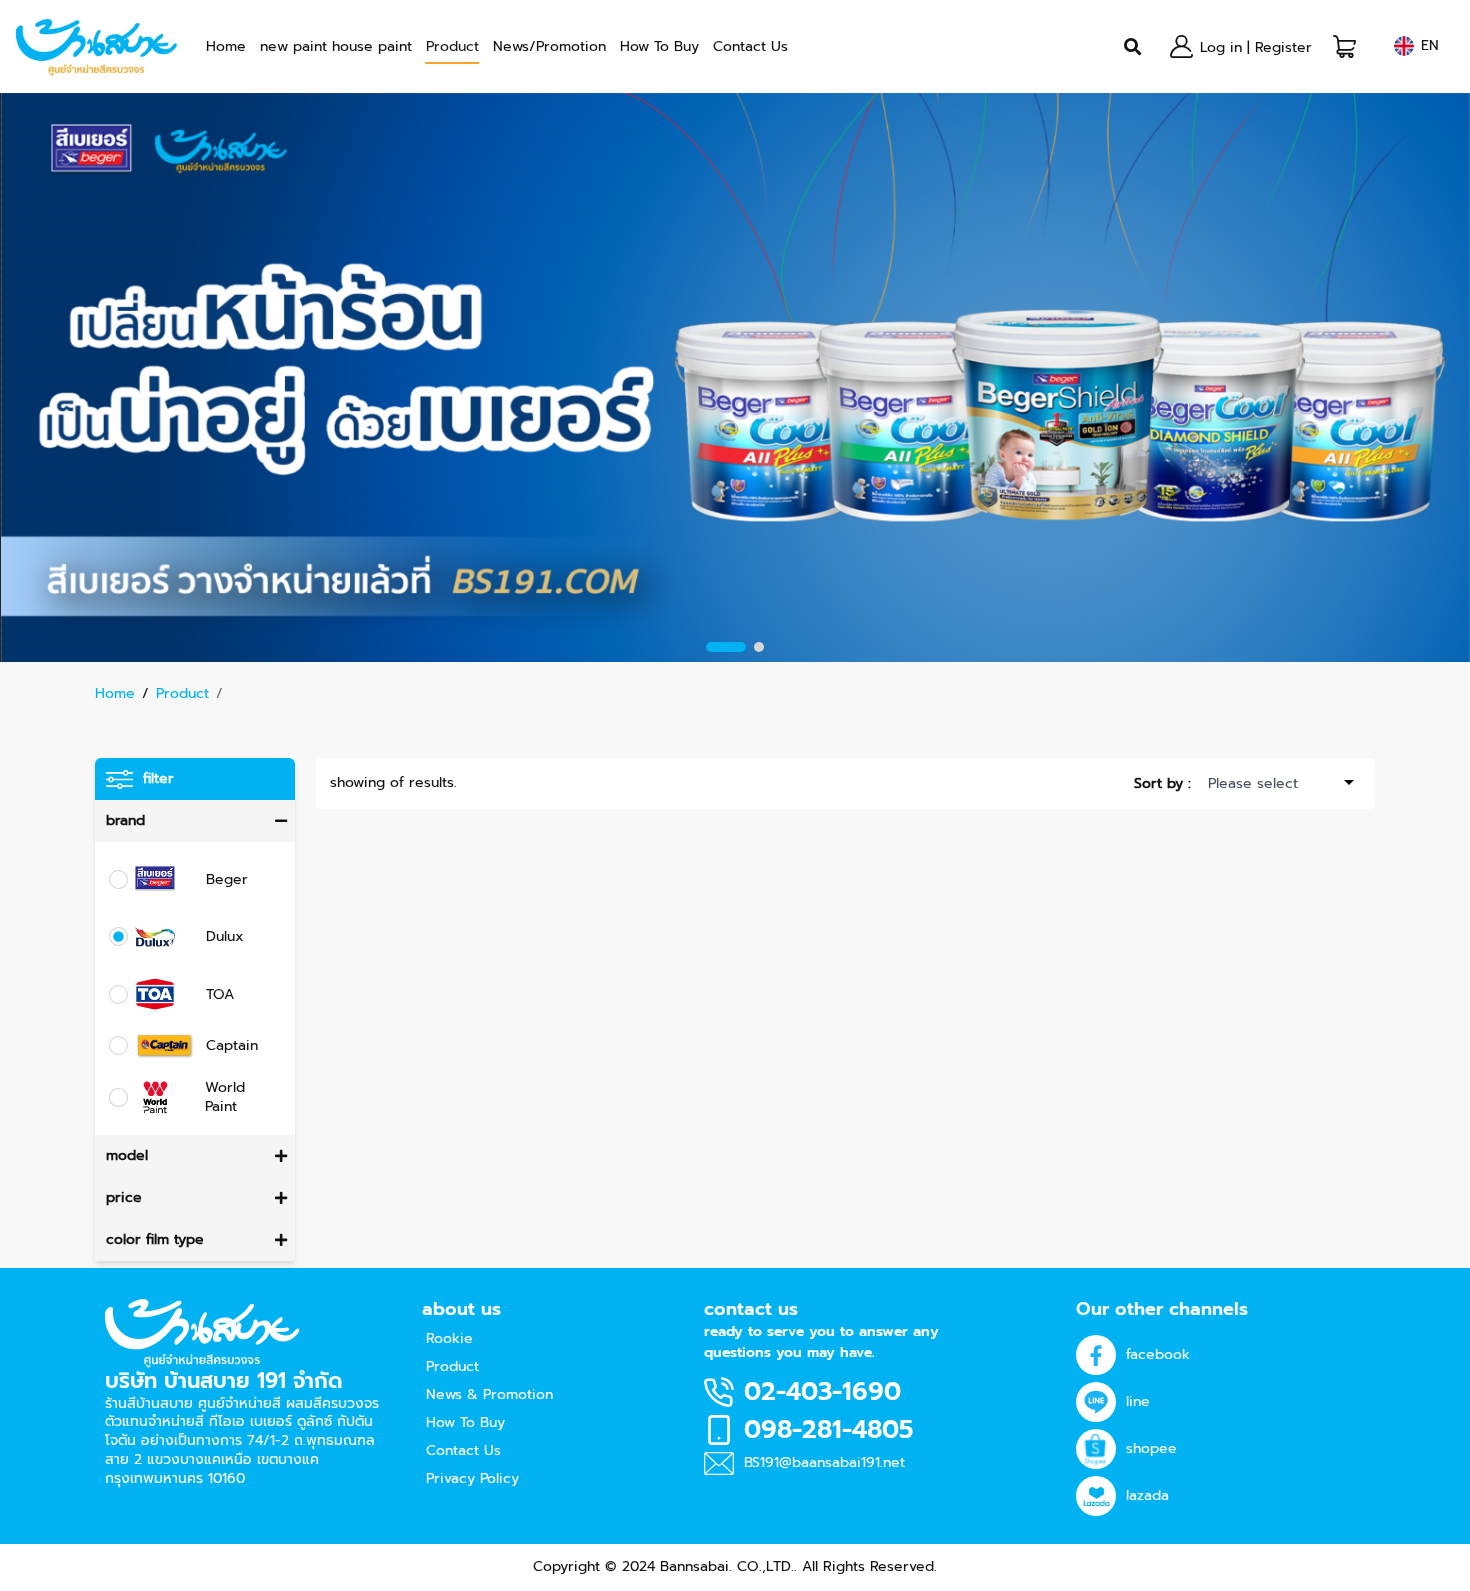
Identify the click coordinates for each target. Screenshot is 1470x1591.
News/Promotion (549, 46)
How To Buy (659, 46)
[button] (1344, 46)
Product (452, 46)
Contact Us (750, 46)
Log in (1221, 47)
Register (1283, 47)
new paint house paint (336, 46)
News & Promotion (489, 1394)
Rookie (449, 1338)
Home (226, 46)
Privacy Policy (472, 1478)
